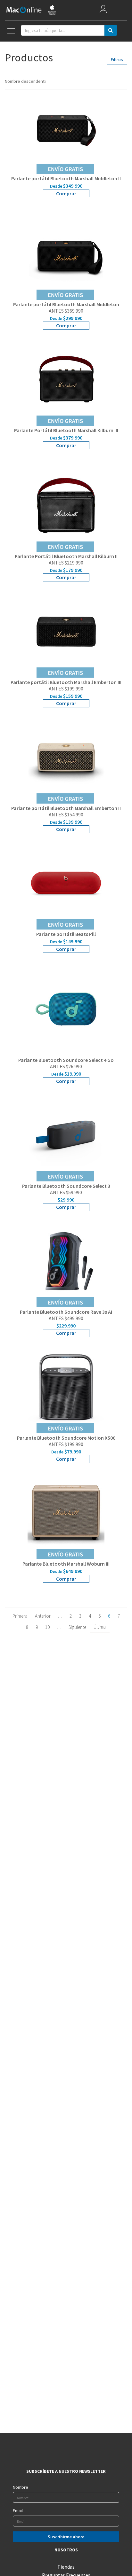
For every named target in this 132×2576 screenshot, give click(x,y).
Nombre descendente (25, 81)
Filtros (117, 59)
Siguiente (77, 1627)
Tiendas (66, 2567)
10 (47, 1627)
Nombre (21, 2487)
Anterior (43, 1616)
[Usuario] (103, 10)
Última (100, 1627)
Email (18, 2510)
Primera (20, 1616)
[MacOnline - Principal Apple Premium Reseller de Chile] (31, 10)
